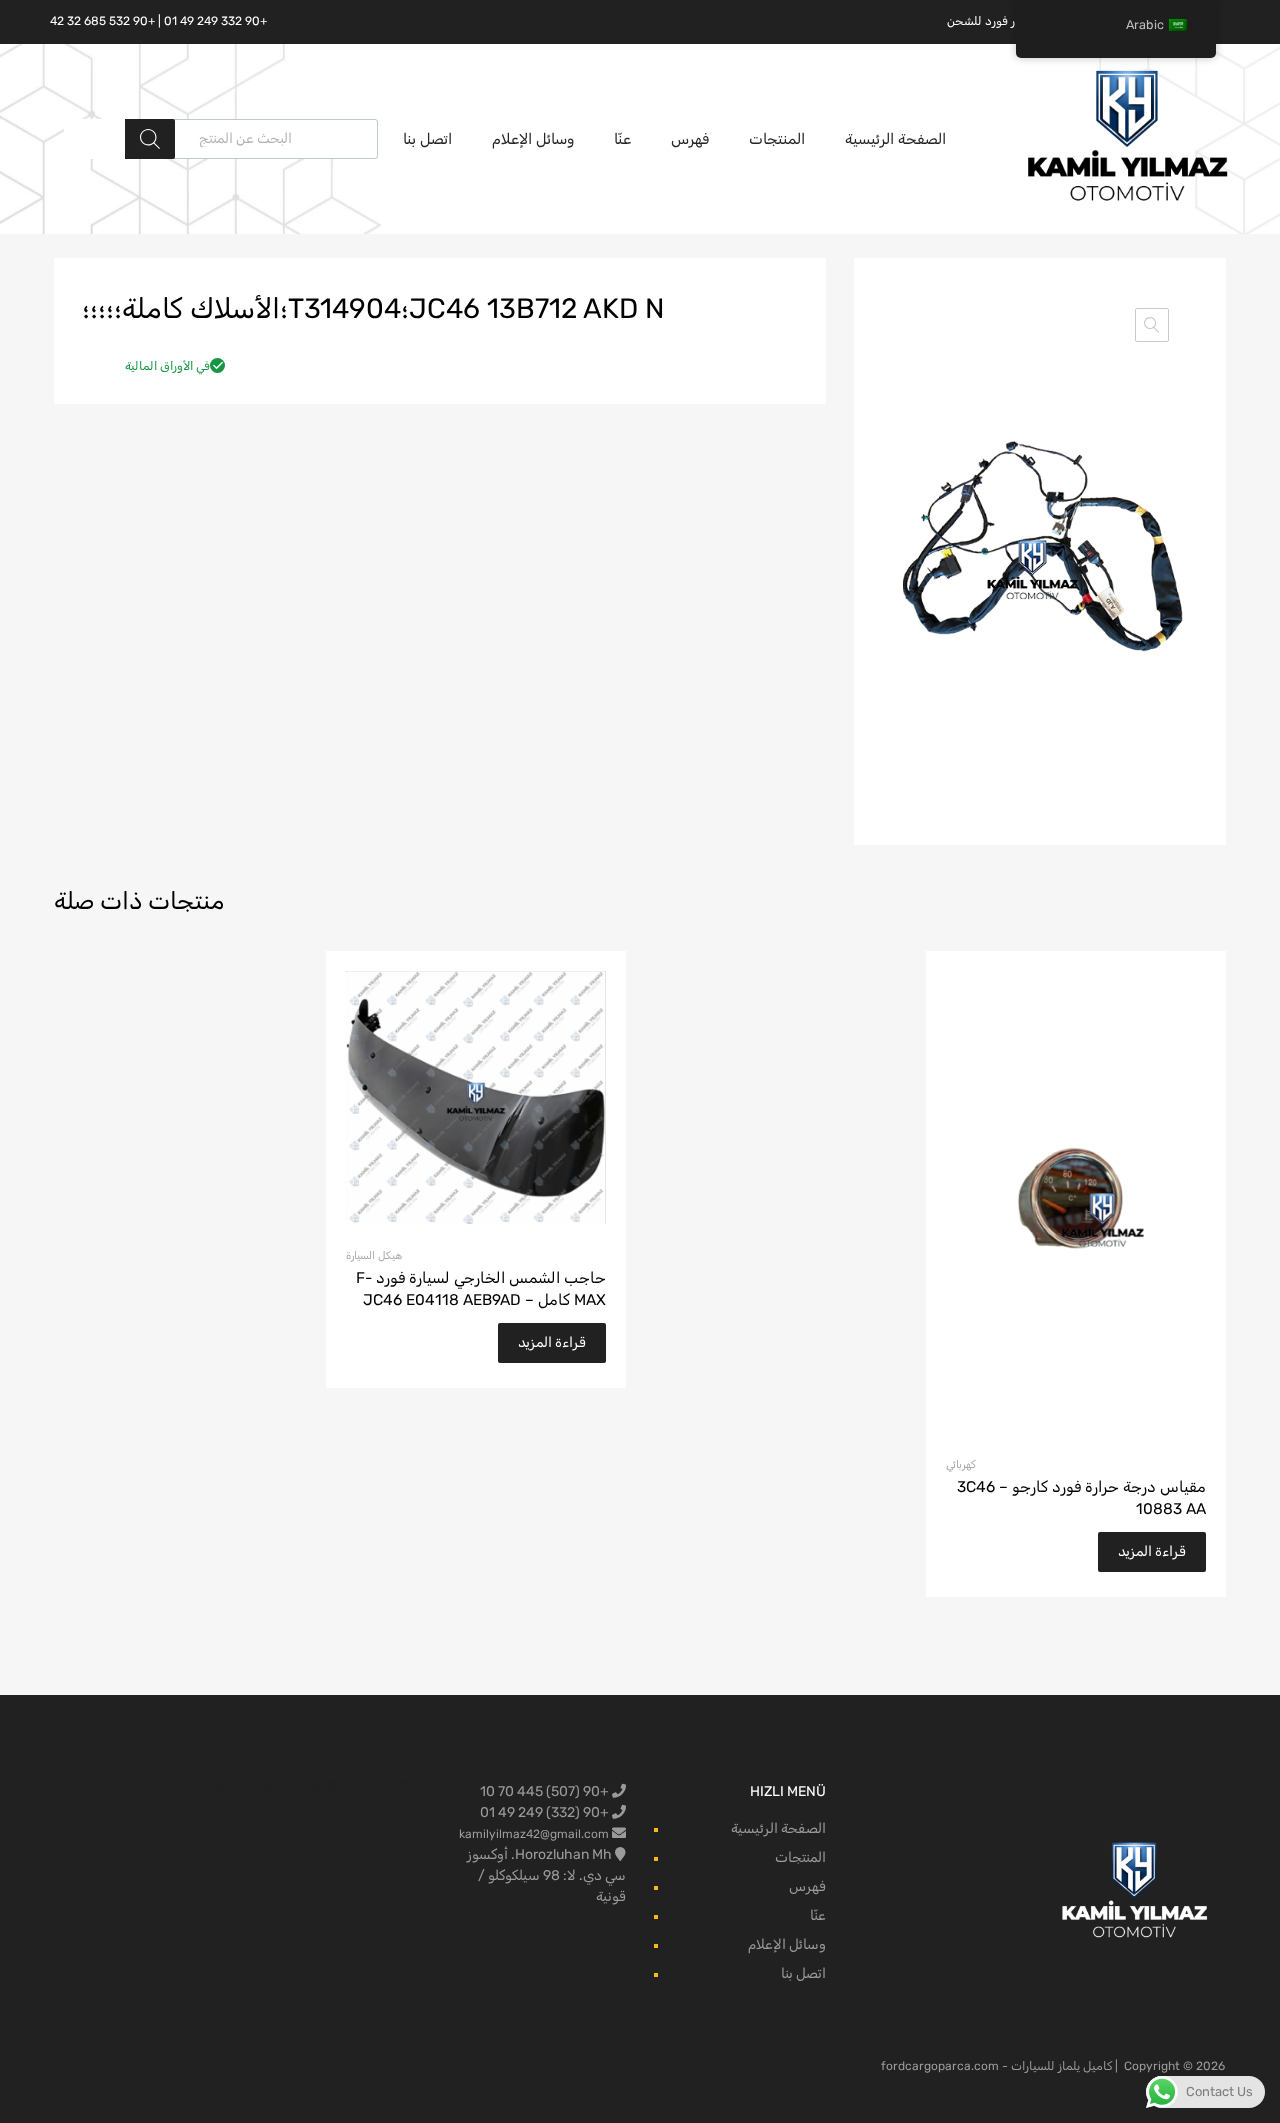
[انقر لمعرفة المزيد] (1135, 1891)
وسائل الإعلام (533, 139)
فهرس (690, 139)
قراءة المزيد (1152, 1551)
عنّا (622, 139)
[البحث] (150, 139)
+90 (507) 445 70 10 (546, 1791)
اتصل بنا (427, 139)
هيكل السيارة (374, 1255)
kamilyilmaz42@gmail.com (534, 1834)
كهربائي (961, 1464)
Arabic (1145, 24)
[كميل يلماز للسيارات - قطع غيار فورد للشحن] (1128, 199)
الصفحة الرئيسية (895, 139)
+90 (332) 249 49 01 (546, 1812)
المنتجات (777, 139)
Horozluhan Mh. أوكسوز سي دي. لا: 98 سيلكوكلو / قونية (546, 1875)
